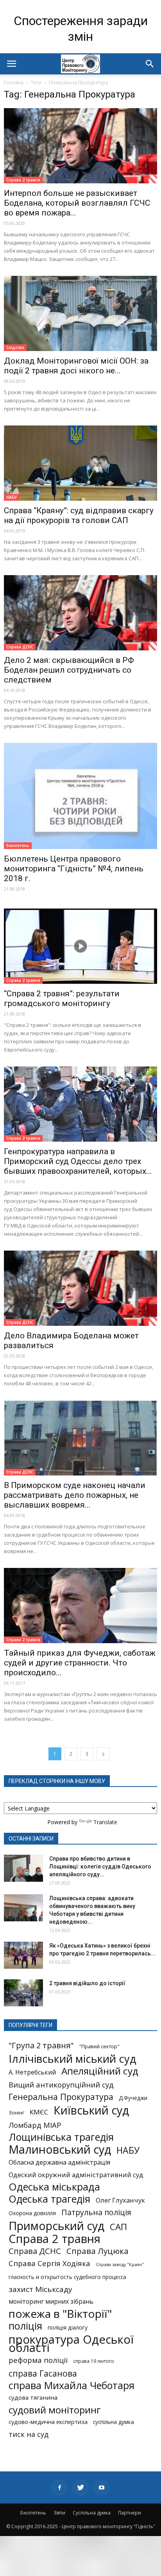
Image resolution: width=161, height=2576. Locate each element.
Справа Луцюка (97, 2251)
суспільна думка (114, 2422)
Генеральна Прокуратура (61, 2097)
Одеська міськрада (54, 2187)
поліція (25, 2326)
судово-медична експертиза (48, 2422)
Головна (14, 82)
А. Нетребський (32, 2072)
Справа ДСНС (20, 647)
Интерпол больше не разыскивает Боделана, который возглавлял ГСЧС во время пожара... (77, 203)
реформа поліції (38, 2360)
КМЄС (39, 2112)
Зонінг (16, 2113)
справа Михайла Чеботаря (72, 2385)
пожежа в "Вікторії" (60, 2314)
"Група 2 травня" (41, 2045)
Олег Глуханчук (120, 2200)
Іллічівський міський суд (72, 2059)
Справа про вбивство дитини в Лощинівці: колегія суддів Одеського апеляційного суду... (100, 1866)
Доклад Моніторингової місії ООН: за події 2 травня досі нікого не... (76, 366)
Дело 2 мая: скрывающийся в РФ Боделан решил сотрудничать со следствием (69, 670)
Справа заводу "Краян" (120, 2265)
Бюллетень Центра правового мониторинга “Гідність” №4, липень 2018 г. (74, 869)
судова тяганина (33, 2397)
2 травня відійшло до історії (87, 1983)
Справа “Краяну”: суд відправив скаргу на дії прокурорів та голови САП (79, 515)
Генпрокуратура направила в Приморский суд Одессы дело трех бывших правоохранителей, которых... (78, 1161)
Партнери (130, 2513)
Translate (105, 1822)
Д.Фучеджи (133, 2098)
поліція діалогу (68, 2327)
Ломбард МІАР (35, 2125)
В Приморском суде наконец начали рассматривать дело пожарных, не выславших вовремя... (75, 1495)
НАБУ (12, 497)
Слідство (15, 348)
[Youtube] (102, 2487)
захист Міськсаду (40, 2289)
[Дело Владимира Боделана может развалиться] (80, 1288)
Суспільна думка (92, 2513)
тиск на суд (29, 2434)
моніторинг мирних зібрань (51, 2302)
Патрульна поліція (96, 2212)
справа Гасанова (43, 2373)
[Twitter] (80, 2487)
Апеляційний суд (100, 2071)
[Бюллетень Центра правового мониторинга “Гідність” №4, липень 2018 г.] (80, 796)
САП (118, 2227)
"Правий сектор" (99, 2046)
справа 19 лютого (94, 2361)
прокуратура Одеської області (71, 2344)
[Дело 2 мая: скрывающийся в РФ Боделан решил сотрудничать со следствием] (80, 613)
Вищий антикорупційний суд (61, 2085)
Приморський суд (56, 2226)
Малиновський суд (60, 2149)
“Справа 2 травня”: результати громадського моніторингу (62, 998)
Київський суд (91, 2110)
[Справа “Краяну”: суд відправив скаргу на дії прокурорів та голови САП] (80, 463)
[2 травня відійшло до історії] (23, 1993)
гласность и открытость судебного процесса (67, 2277)
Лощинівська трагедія (61, 2137)
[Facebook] (59, 2487)
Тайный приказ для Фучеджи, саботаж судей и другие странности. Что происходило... (80, 1663)
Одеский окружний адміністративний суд (76, 2175)
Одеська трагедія (49, 2199)
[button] (150, 64)
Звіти (59, 2513)
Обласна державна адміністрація (59, 2162)
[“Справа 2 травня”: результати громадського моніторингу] (80, 946)
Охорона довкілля (32, 2213)
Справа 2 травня (23, 180)
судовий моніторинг (55, 2410)
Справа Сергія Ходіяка (49, 2263)
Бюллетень (18, 845)
